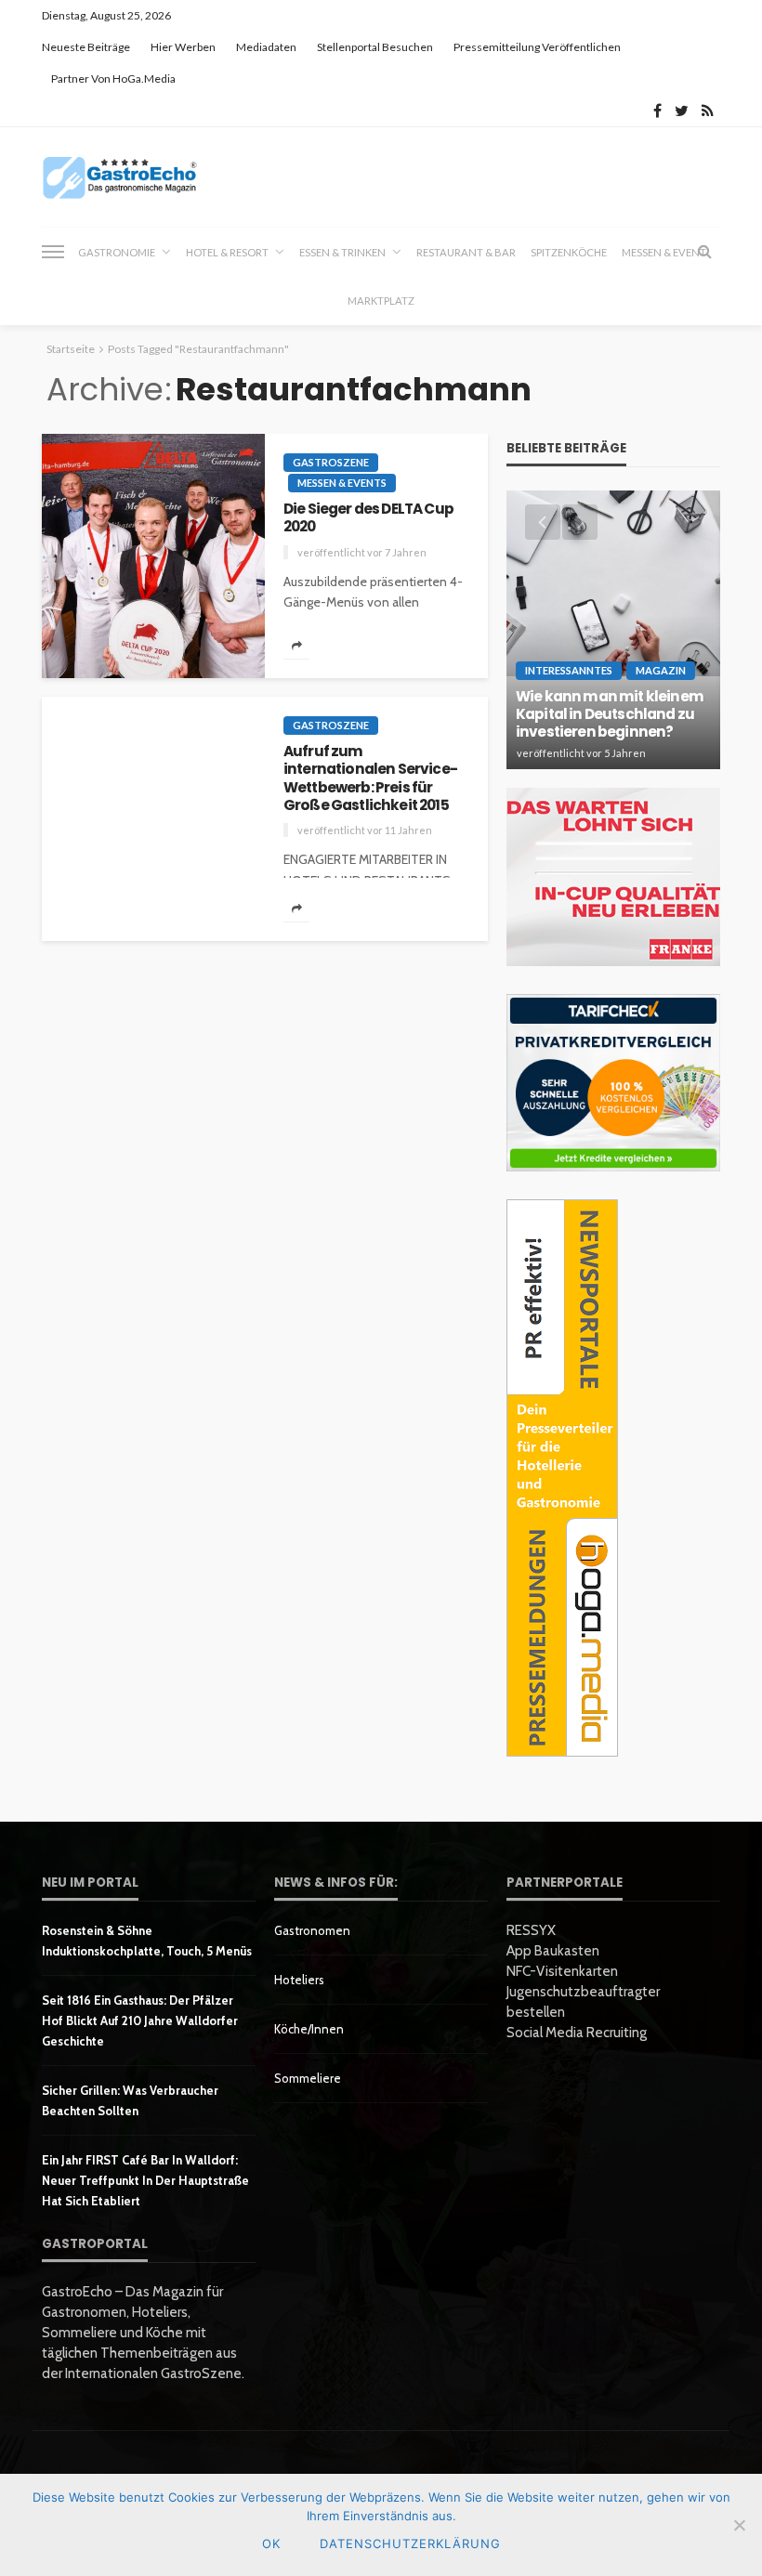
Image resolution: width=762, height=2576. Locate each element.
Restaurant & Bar (466, 252)
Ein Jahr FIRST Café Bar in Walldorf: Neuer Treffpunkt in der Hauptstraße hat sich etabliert (145, 2180)
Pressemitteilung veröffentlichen (537, 47)
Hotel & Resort (227, 252)
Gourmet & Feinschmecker (604, 588)
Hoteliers (299, 1980)
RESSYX (531, 1930)
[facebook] (657, 111)
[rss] (708, 111)
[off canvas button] (53, 252)
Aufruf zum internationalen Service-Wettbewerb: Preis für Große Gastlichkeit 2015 (370, 778)
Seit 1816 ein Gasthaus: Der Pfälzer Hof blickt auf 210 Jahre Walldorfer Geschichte (140, 2020)
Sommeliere (308, 2078)
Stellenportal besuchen (375, 47)
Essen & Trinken (342, 252)
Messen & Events (342, 483)
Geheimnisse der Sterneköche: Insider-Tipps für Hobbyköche (611, 714)
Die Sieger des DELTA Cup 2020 (368, 518)
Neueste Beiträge (86, 47)
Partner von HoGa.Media (113, 78)
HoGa (546, 609)
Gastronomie (117, 252)
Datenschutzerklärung (410, 2543)
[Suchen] (704, 252)
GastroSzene (331, 462)
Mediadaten (266, 47)
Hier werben (183, 47)
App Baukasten (553, 1951)
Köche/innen (309, 2029)
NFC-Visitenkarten (562, 1971)
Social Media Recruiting (577, 2033)
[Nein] (739, 2525)
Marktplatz (381, 301)
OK (271, 2543)
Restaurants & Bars (585, 650)
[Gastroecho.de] (120, 177)
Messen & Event (664, 252)
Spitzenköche (569, 252)
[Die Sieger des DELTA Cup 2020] (153, 556)
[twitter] (682, 111)
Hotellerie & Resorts (589, 629)
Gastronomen (312, 1930)
